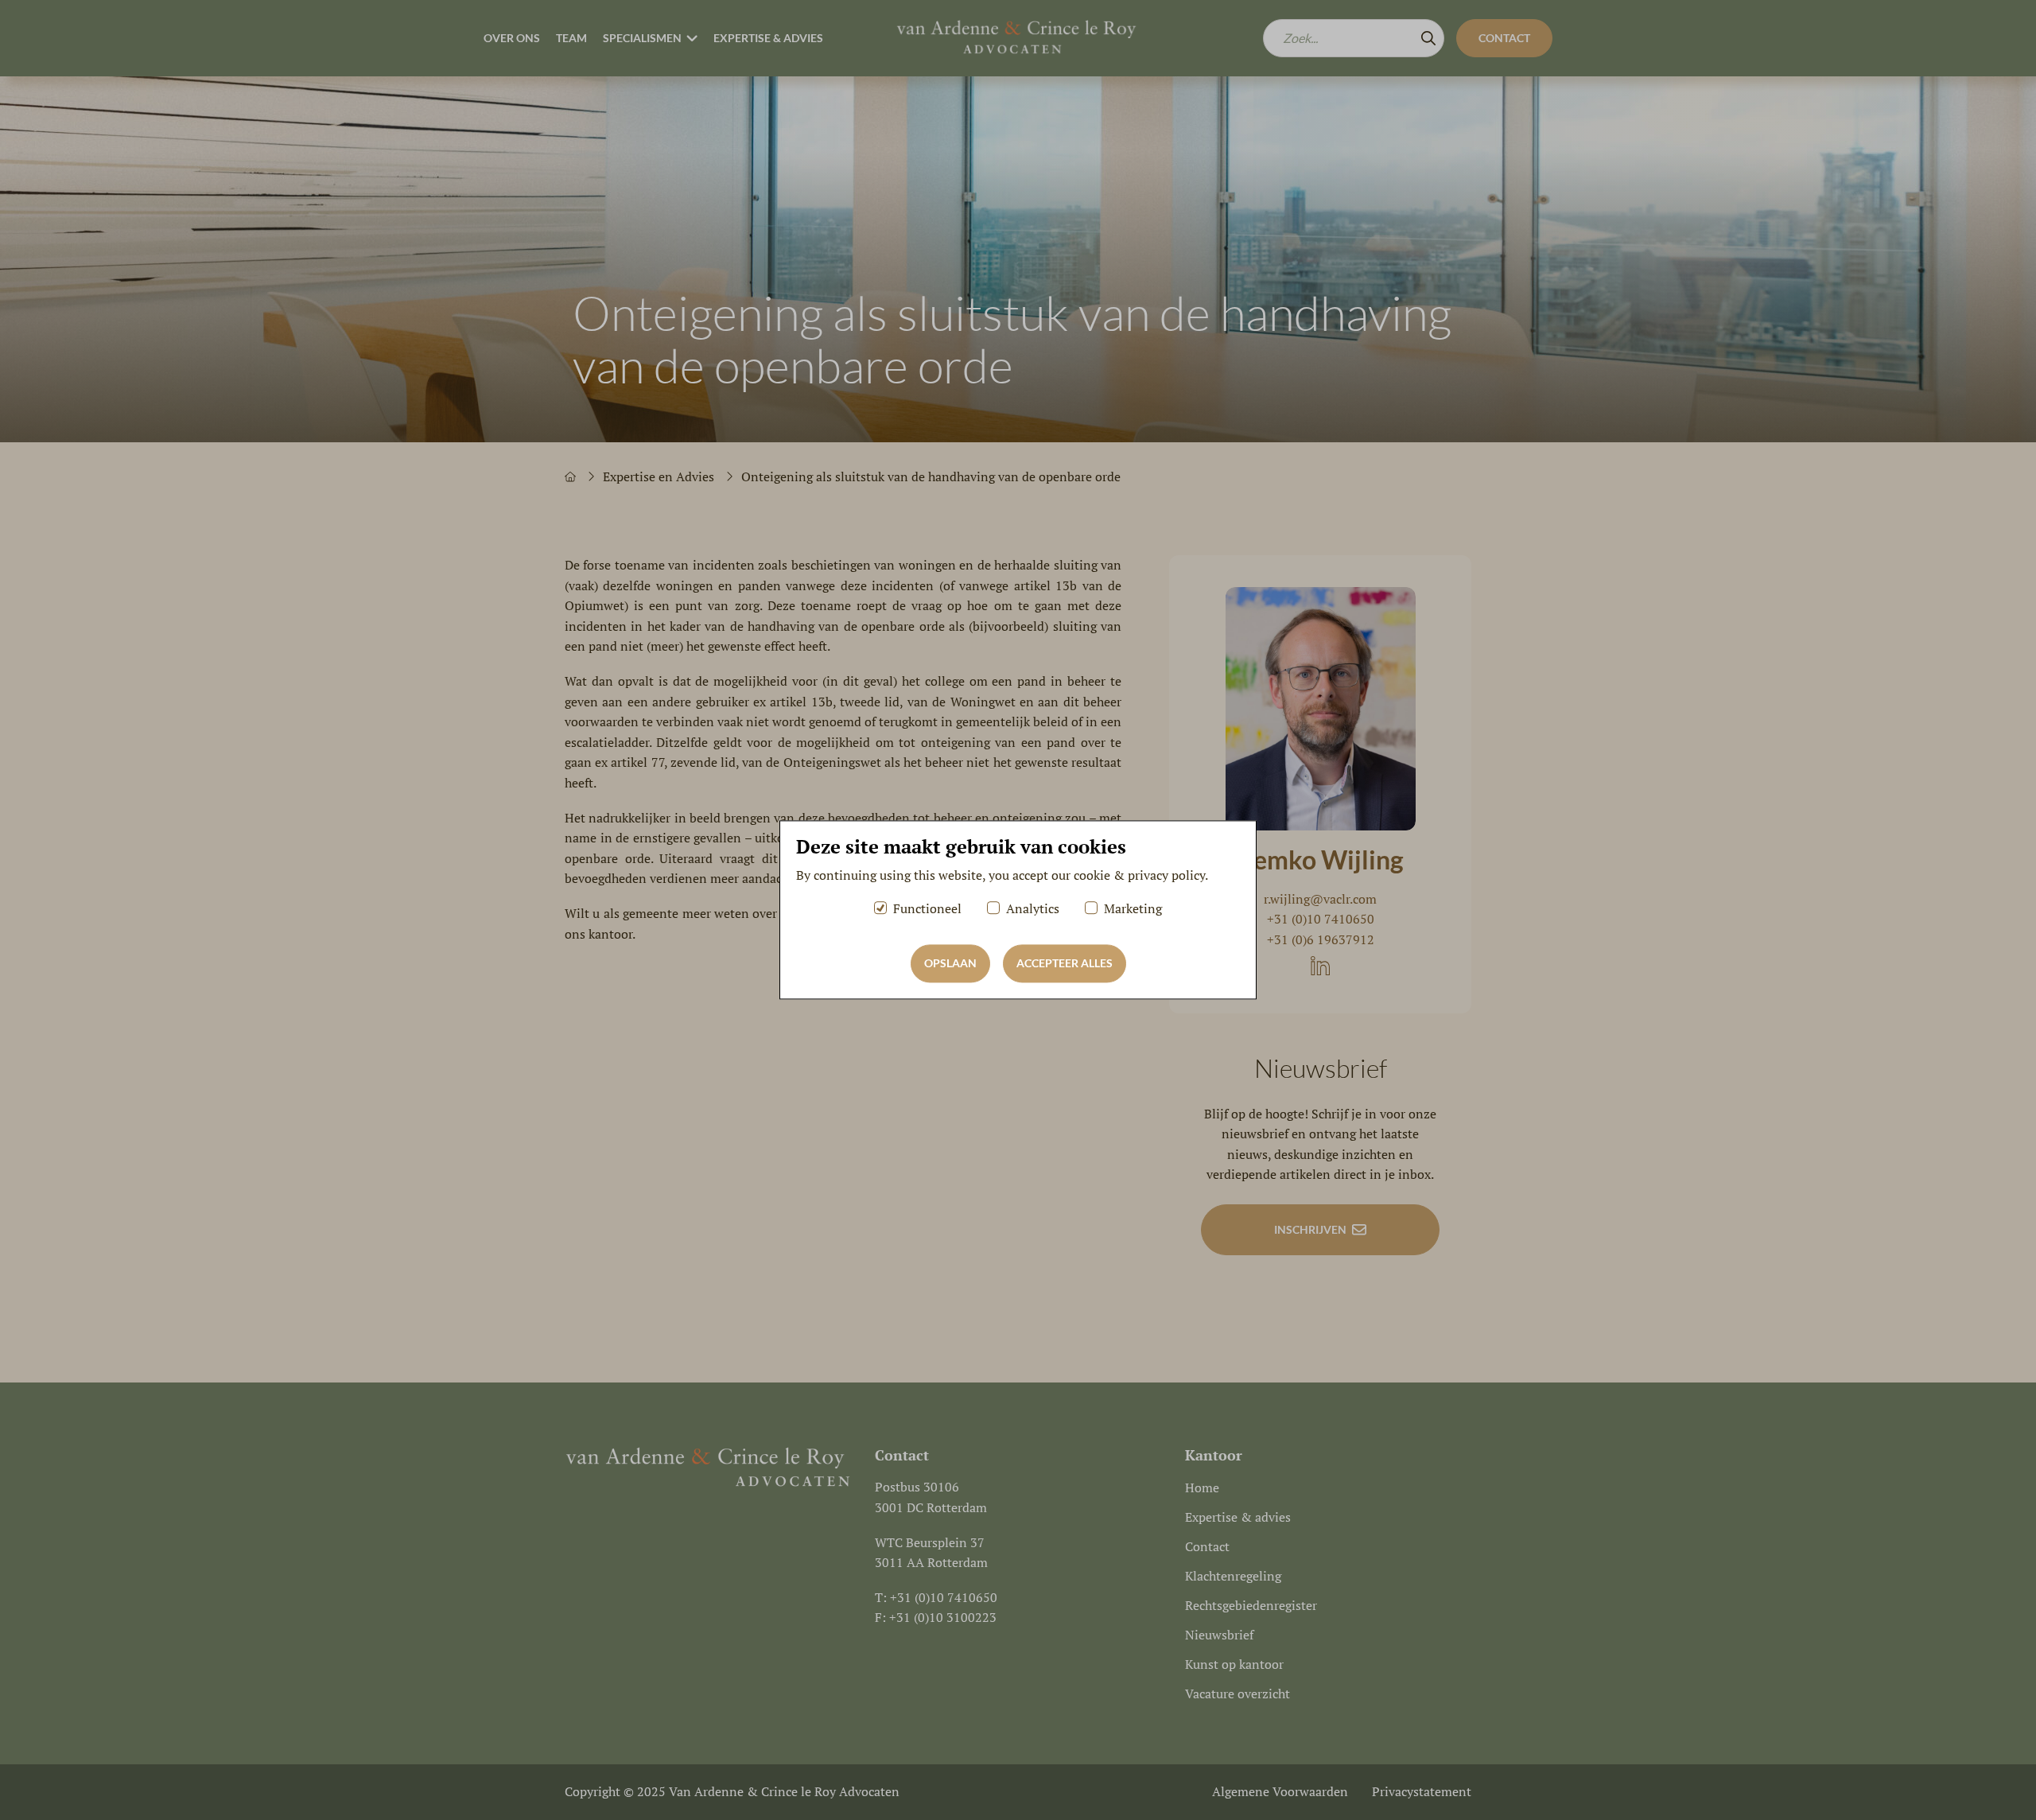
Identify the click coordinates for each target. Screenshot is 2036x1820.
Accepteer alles (1065, 964)
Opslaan (950, 964)
